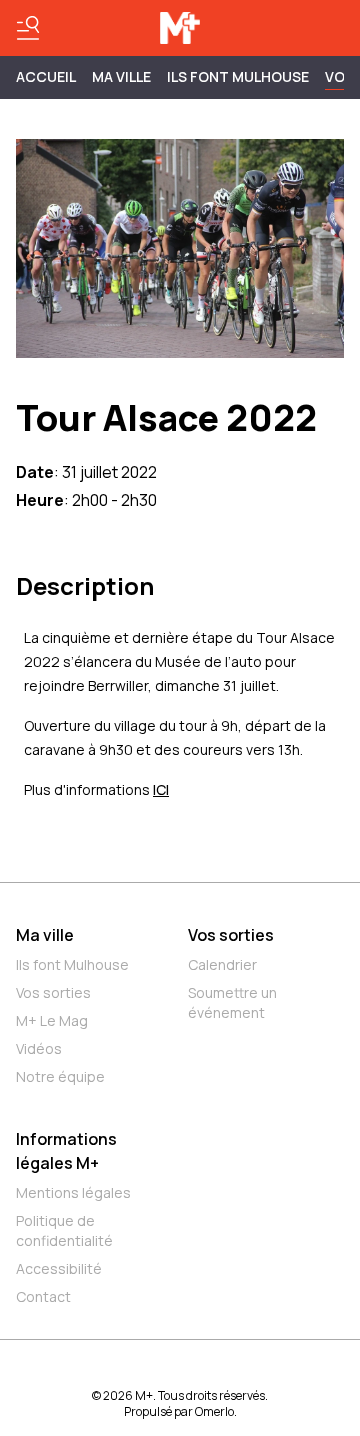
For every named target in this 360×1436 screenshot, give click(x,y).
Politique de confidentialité (64, 1230)
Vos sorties (53, 992)
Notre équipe (60, 1076)
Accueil (46, 76)
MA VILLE (121, 76)
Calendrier (222, 964)
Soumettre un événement (232, 1002)
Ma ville (45, 935)
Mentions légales (73, 1192)
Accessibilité (59, 1268)
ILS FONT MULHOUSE (238, 76)
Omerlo (214, 1411)
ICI (161, 789)
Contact (43, 1296)
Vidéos (39, 1048)
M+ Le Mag (52, 1020)
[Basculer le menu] (28, 28)
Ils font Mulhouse (72, 964)
